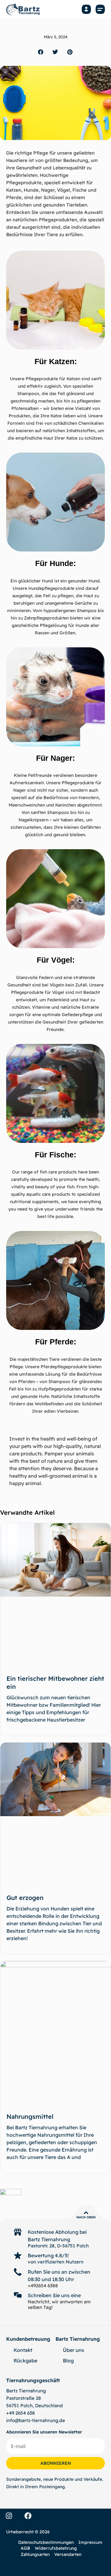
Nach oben (86, 2217)
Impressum (90, 2542)
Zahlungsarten (35, 2554)
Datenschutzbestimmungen (46, 2542)
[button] (100, 9)
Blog (68, 2361)
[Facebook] (28, 2516)
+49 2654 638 (21, 2413)
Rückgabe (25, 2361)
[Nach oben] (86, 2213)
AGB (25, 2548)
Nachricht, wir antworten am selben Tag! (59, 2304)
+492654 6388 (43, 2286)
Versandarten (68, 2554)
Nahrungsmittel (30, 2116)
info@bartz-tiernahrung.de (36, 2420)
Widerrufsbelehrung (56, 2548)
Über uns (74, 2350)
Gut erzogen (25, 1898)
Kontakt (23, 2350)
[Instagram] (9, 2516)
